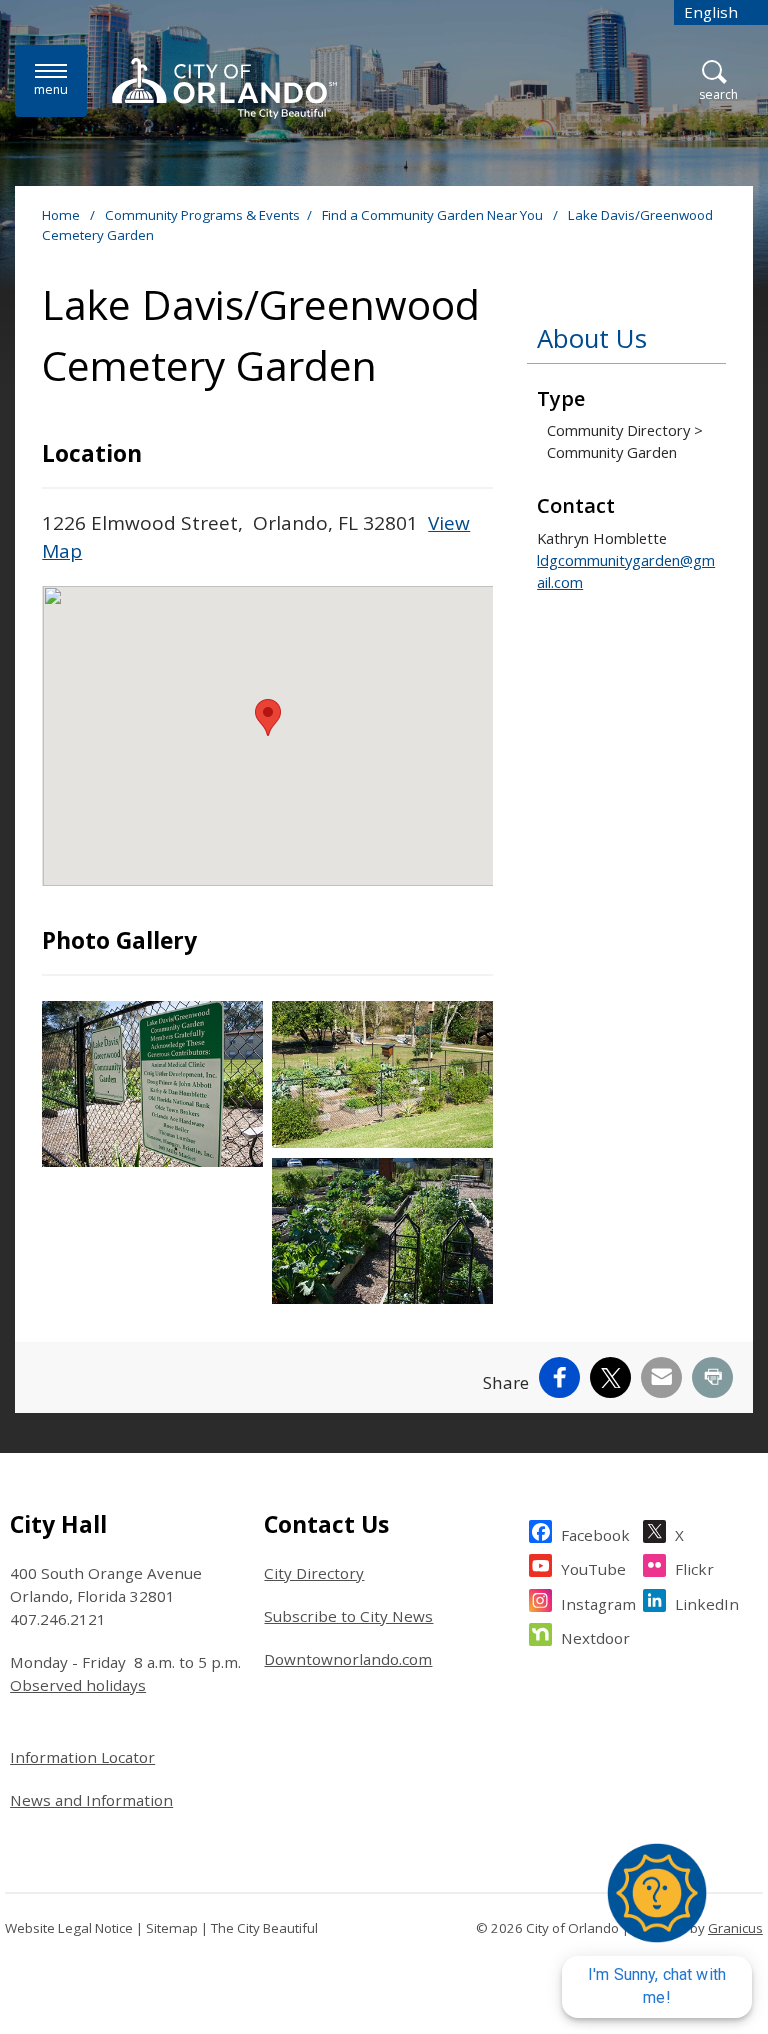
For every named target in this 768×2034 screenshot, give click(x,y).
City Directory (314, 1573)
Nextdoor (595, 1638)
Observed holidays (78, 1685)
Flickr (694, 1569)
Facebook (595, 1535)
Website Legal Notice (69, 1928)
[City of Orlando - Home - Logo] (224, 88)
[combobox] (721, 12)
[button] (268, 717)
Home (61, 215)
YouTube (593, 1569)
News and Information (91, 1800)
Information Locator (82, 1757)
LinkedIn (707, 1604)
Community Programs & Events (202, 215)
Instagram (598, 1604)
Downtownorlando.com (348, 1659)
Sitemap (172, 1928)
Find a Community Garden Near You (434, 215)
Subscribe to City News (348, 1616)
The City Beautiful (264, 1928)
